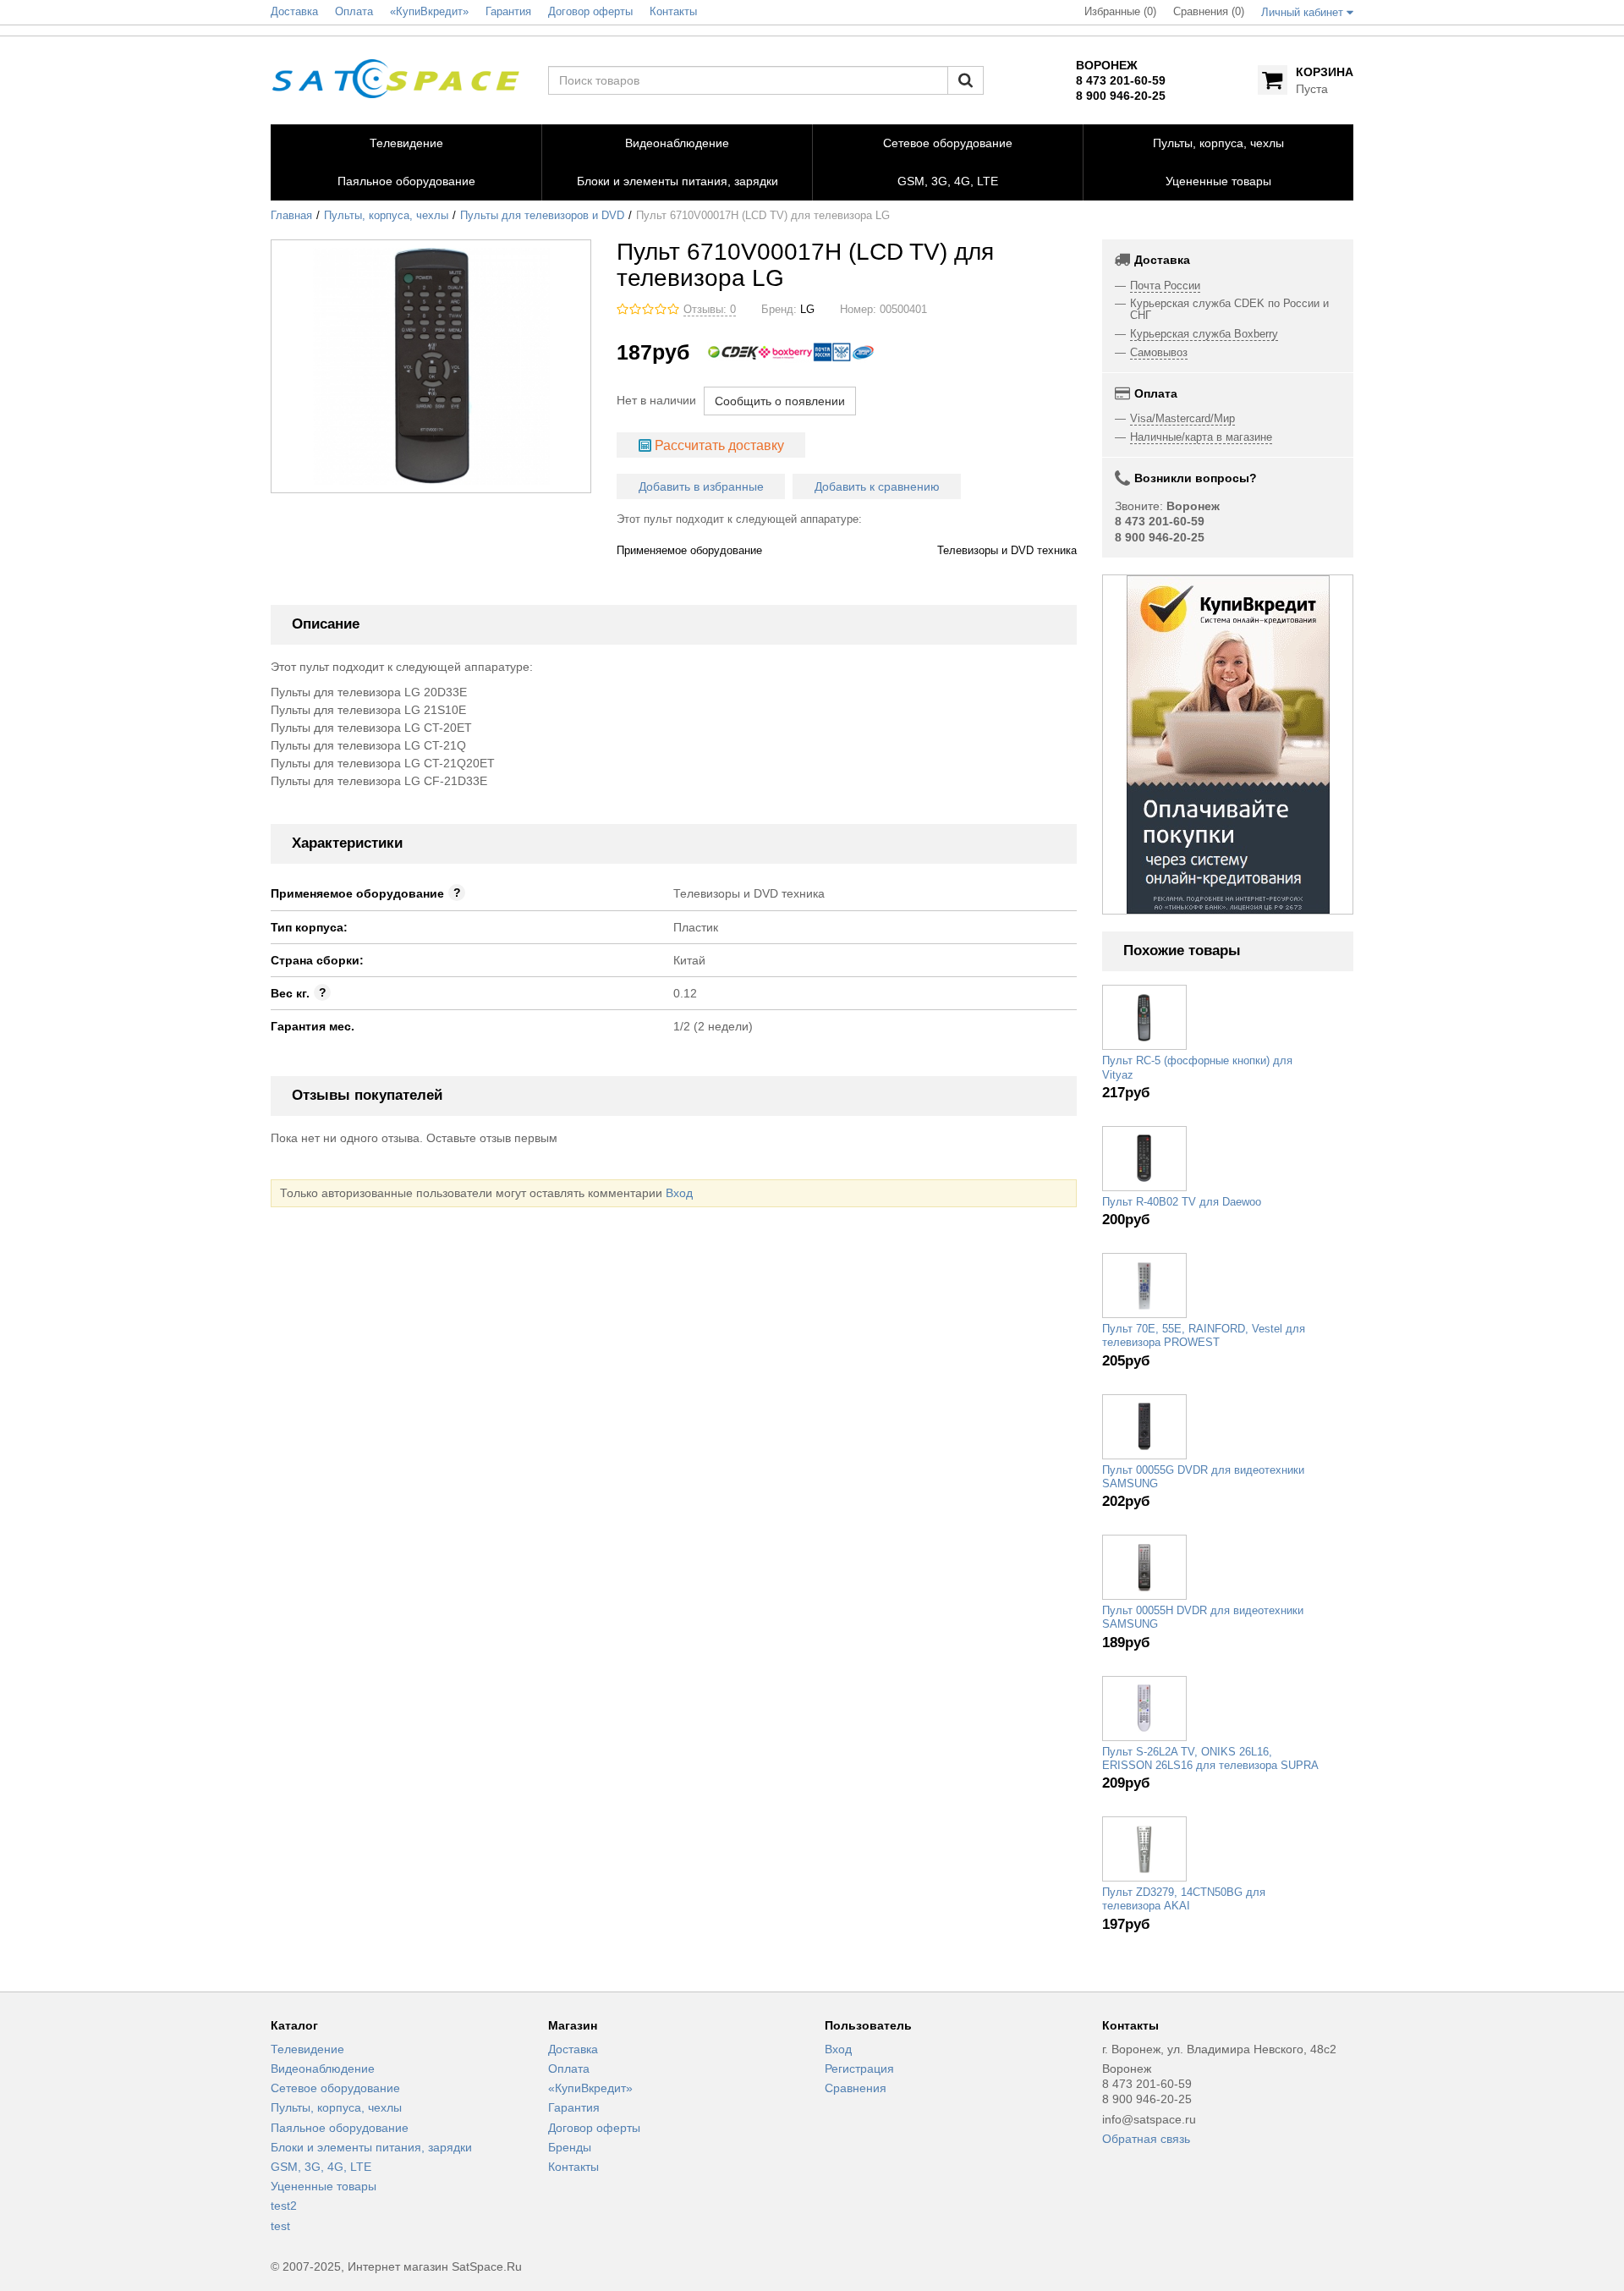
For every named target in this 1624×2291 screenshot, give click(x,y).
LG (807, 310)
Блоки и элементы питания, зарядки (371, 2147)
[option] (1228, 744)
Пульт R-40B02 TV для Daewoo (1182, 1202)
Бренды (570, 2147)
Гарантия (574, 2107)
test (280, 2226)
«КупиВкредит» (590, 2088)
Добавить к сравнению (877, 486)
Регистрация (859, 2068)
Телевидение (307, 2049)
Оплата (569, 2068)
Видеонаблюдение (323, 2068)
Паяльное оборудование (340, 2128)
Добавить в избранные (701, 486)
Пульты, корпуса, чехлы (386, 216)
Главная (291, 216)
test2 (284, 2206)
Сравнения (856, 2088)
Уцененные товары (324, 2186)
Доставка (573, 2049)
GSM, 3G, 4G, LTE (321, 2167)
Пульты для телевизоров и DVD (542, 216)
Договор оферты (594, 2128)
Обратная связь (1146, 2139)
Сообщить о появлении (780, 401)
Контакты (573, 2167)
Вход (679, 1193)
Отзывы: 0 (710, 310)
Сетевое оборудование (335, 2088)
